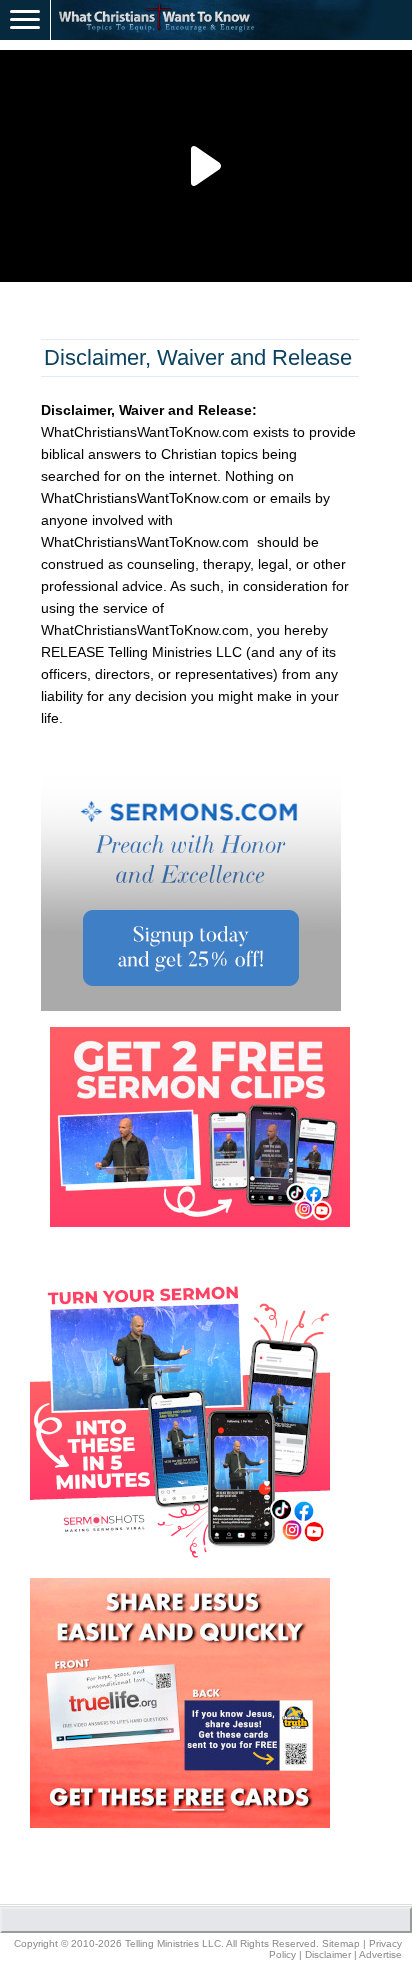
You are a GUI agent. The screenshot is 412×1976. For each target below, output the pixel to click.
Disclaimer (328, 1954)
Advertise (380, 1954)
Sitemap (341, 1943)
